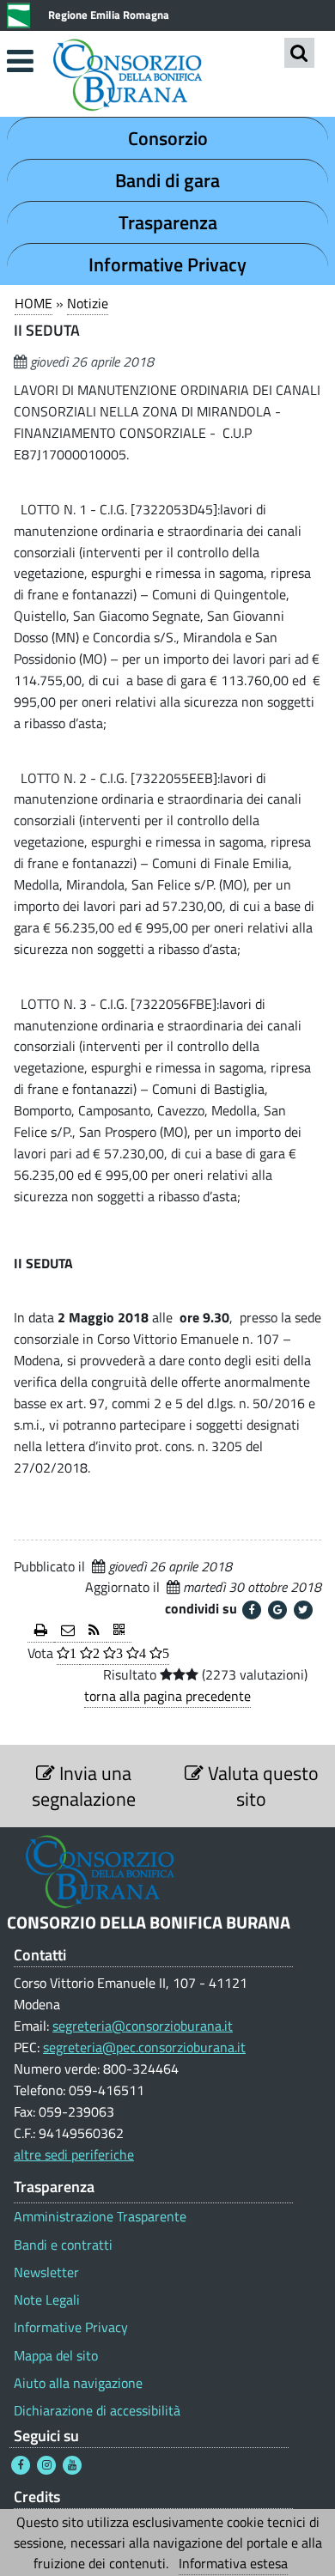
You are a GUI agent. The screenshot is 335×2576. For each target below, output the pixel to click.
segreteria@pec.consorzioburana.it (144, 2047)
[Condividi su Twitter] (303, 1610)
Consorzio (168, 138)
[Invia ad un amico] (68, 1631)
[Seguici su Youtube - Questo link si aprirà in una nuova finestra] (72, 2465)
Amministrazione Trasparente (100, 2217)
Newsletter (46, 2272)
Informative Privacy (167, 264)
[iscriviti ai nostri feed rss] (94, 1631)
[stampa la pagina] (41, 1631)
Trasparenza (168, 222)
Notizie (88, 303)
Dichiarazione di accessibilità (97, 2411)
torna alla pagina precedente (167, 1696)
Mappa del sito (56, 2356)
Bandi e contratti (63, 2245)
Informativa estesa (233, 2563)
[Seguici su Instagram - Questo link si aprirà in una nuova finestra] (46, 2465)
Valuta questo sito (261, 1786)
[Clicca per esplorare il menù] (20, 61)
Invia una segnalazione (84, 1786)
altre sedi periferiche (74, 2154)
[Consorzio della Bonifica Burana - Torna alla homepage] (167, 77)
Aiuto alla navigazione (78, 2383)
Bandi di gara (167, 180)
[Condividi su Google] (277, 1610)
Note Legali (47, 2300)
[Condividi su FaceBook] (252, 1610)
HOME (33, 303)
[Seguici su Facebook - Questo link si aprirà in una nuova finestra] (21, 2465)
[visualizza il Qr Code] (119, 1631)
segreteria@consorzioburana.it (143, 2026)
